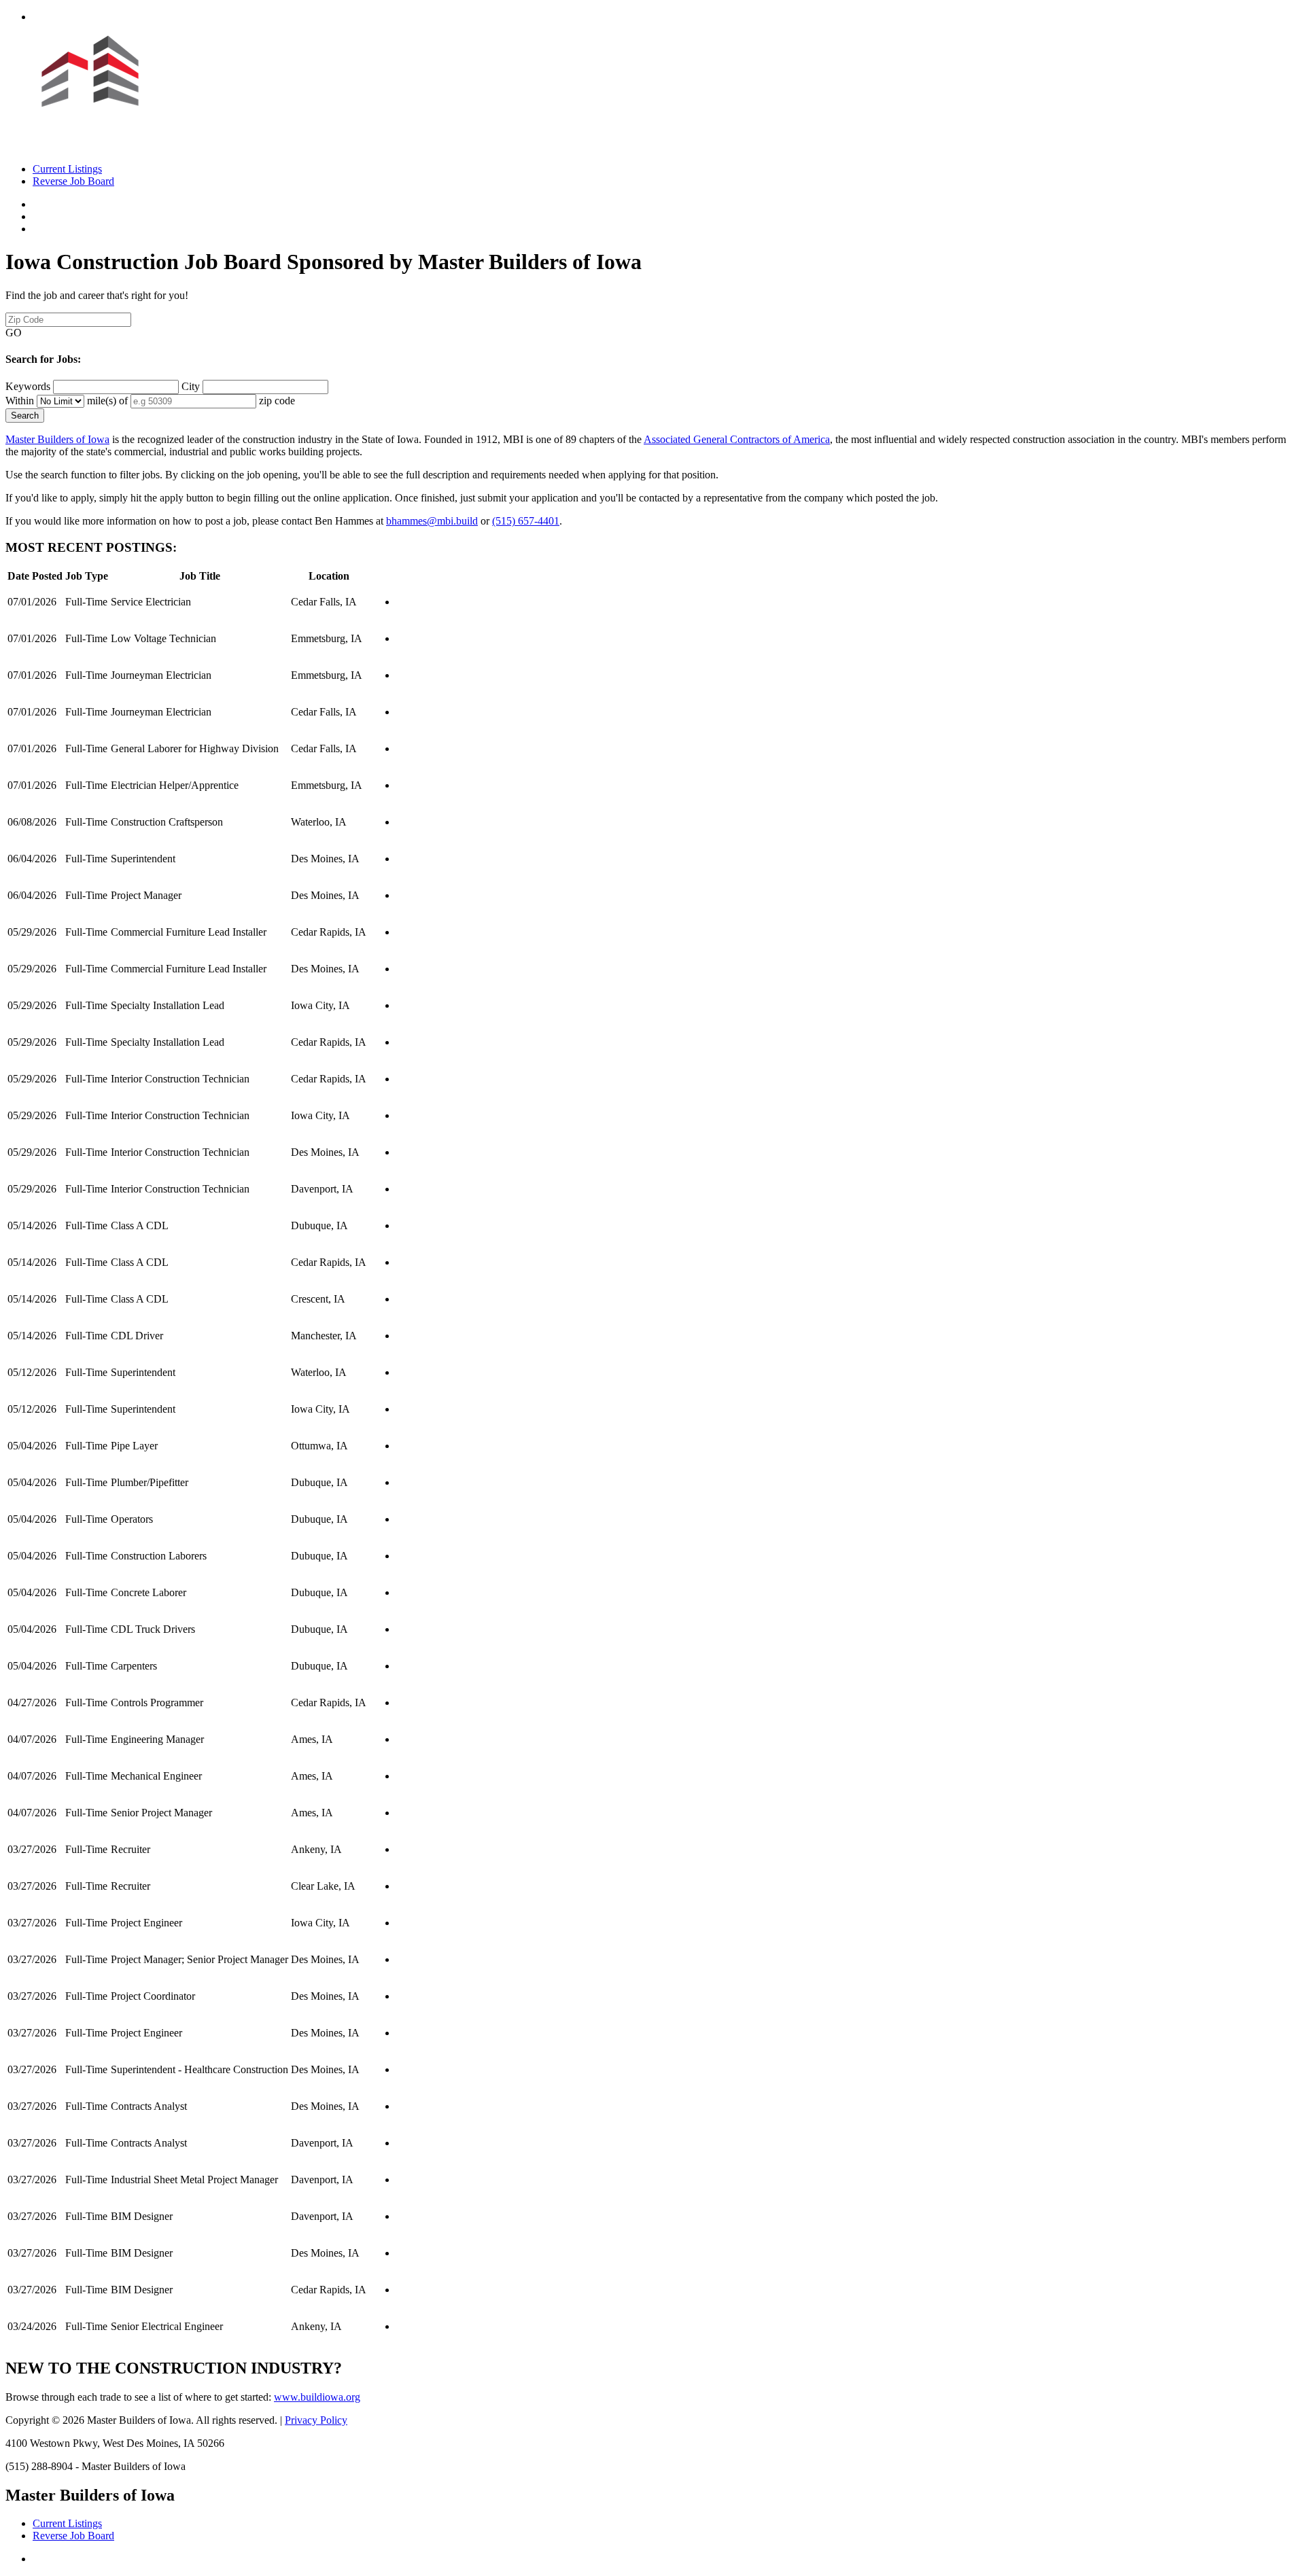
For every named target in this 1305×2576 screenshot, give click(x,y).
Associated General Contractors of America (737, 439)
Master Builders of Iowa (57, 439)
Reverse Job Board (73, 181)
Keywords (28, 386)
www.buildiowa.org (317, 2397)
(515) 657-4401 (526, 521)
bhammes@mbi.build (432, 521)
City (191, 386)
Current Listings (67, 169)
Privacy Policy (316, 2420)
